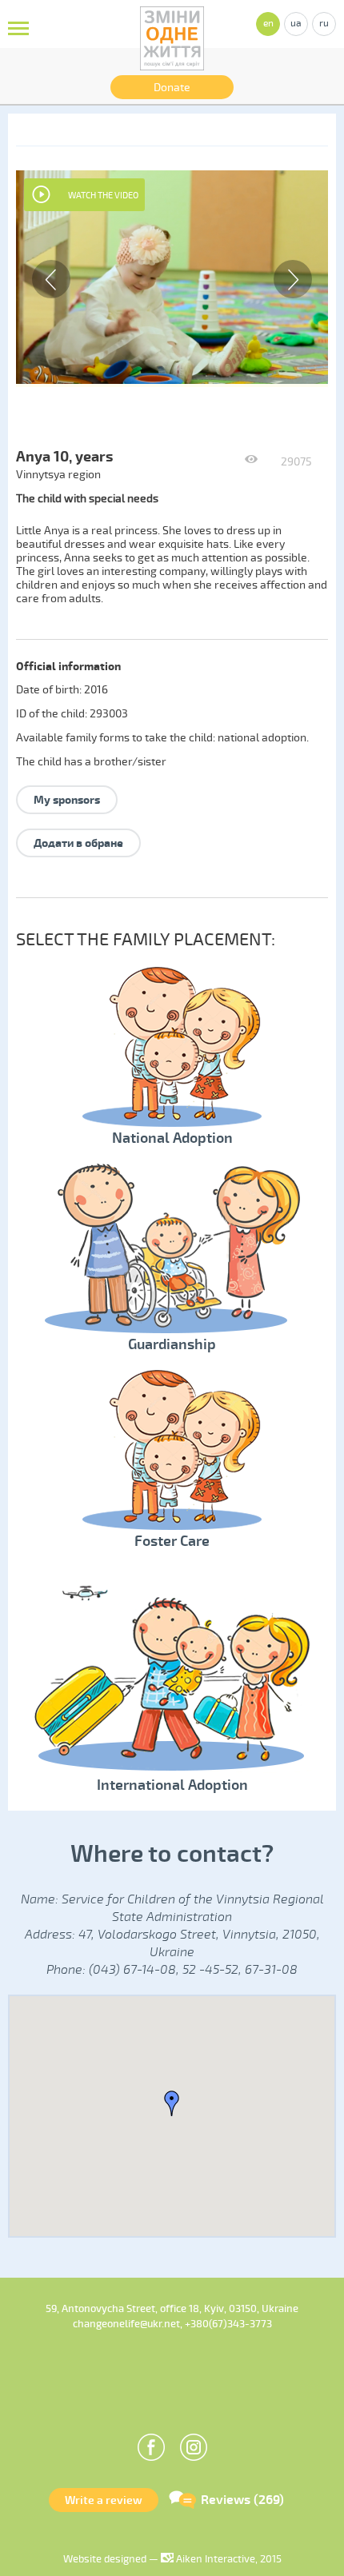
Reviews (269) (242, 2500)
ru (324, 24)
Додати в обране (78, 843)
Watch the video (103, 196)
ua (296, 24)
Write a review (104, 2500)
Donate (172, 88)
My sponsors (67, 800)
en (268, 24)
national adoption (262, 738)
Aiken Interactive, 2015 (228, 2559)
